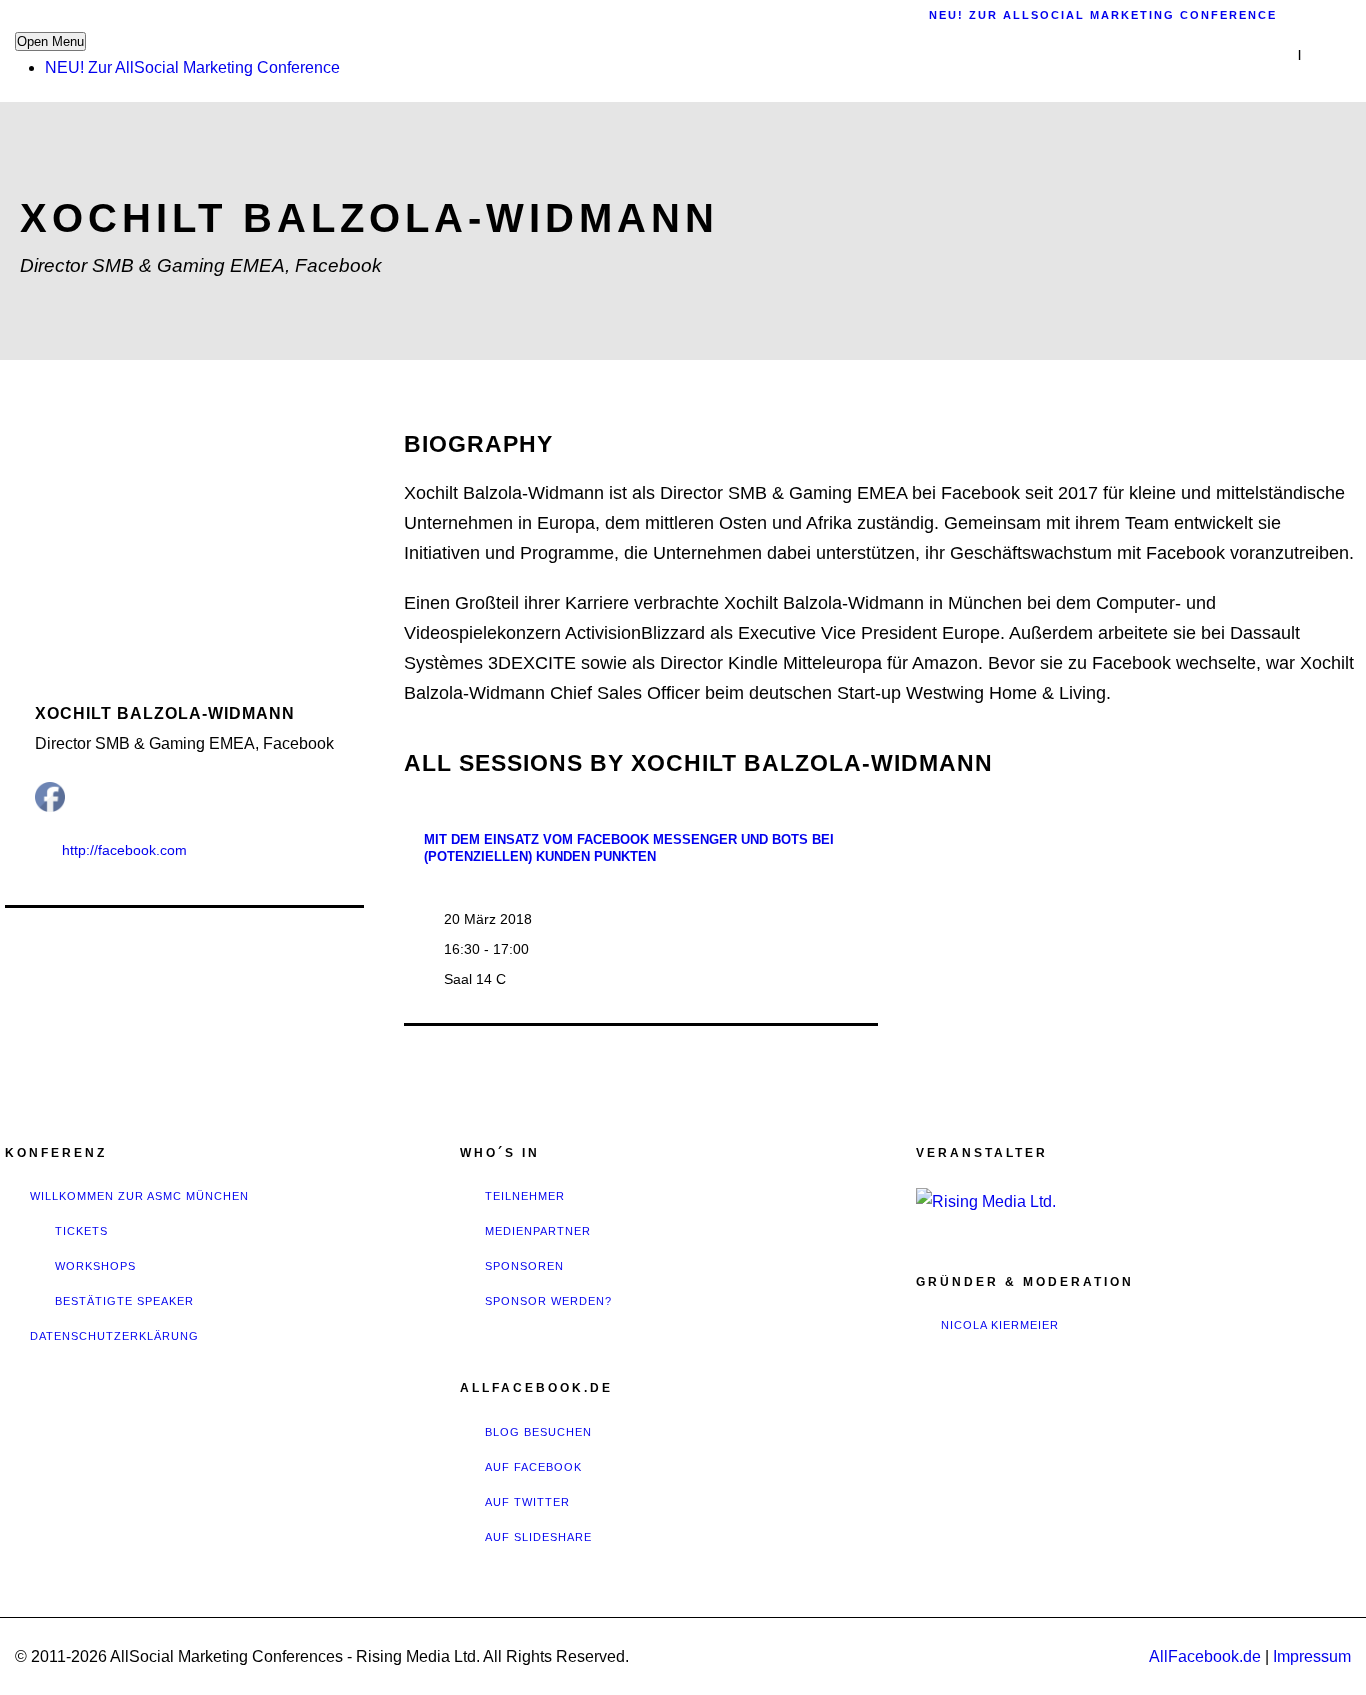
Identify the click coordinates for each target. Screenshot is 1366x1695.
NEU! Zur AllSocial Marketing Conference (192, 67)
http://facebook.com (124, 850)
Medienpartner (538, 1231)
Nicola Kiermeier (1000, 1325)
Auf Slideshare (538, 1537)
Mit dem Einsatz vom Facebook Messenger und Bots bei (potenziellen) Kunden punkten (629, 848)
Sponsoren (524, 1266)
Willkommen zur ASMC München (139, 1196)
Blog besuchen (538, 1432)
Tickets (81, 1231)
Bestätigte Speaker (124, 1301)
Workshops (95, 1266)
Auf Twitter (527, 1502)
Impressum (1312, 1656)
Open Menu (50, 41)
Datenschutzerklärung (114, 1336)
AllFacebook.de (1205, 1656)
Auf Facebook (533, 1467)
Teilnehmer (525, 1196)
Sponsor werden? (548, 1301)
